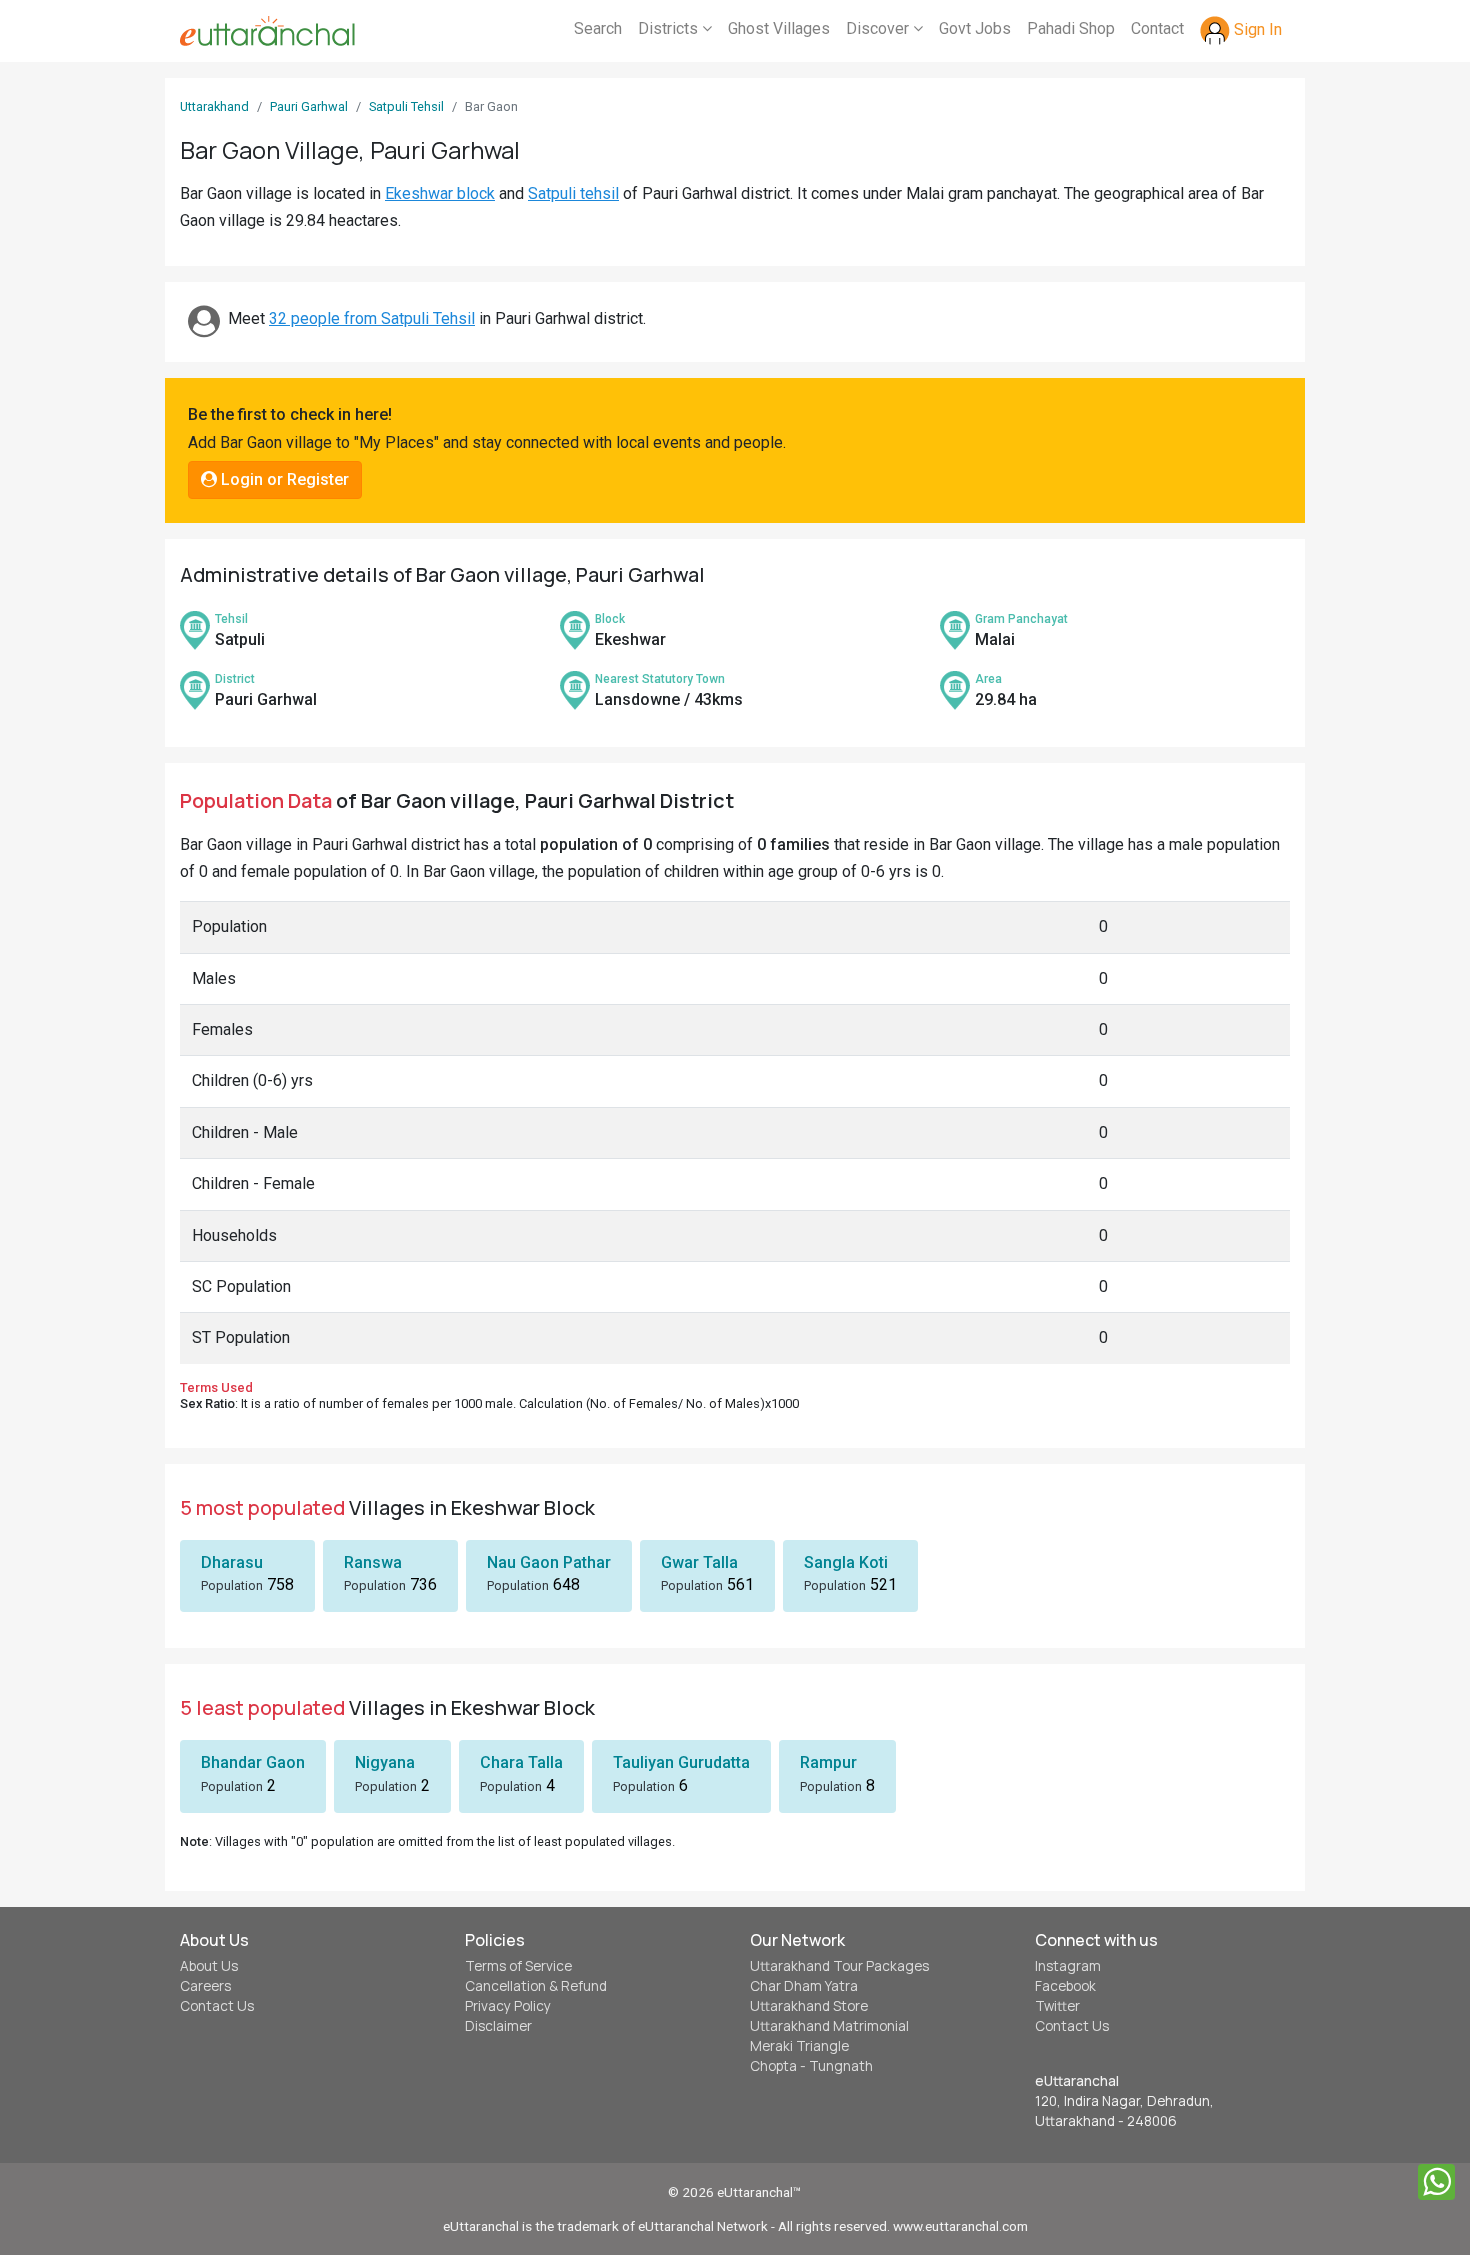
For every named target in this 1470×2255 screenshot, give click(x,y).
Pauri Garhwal (309, 106)
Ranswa (373, 1562)
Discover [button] (879, 28)
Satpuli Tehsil (406, 106)
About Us (209, 1966)
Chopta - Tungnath (811, 2066)
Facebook (1065, 1986)
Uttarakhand (214, 106)
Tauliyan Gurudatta (681, 1762)
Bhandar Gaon (253, 1762)
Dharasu (232, 1562)
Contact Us (217, 2006)
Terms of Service (518, 1966)
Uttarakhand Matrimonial (829, 2026)
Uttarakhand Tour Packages (839, 1966)
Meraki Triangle (799, 2046)
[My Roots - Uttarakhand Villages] (267, 31)
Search (598, 28)
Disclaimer (498, 2026)
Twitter (1057, 2006)
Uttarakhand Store (809, 2006)
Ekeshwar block (440, 193)
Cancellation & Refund (536, 1986)
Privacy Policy (508, 2006)
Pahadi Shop (1071, 28)
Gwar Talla (699, 1562)
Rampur (828, 1762)
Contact (1157, 28)
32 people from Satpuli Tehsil (372, 318)
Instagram (1068, 1966)
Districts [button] (670, 28)
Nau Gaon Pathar (549, 1562)
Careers (205, 1986)
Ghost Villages (779, 28)
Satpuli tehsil (573, 193)
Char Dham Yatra (804, 1986)
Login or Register (283, 479)
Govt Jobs (975, 28)
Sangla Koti (846, 1562)
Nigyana (385, 1762)
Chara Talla (521, 1762)
